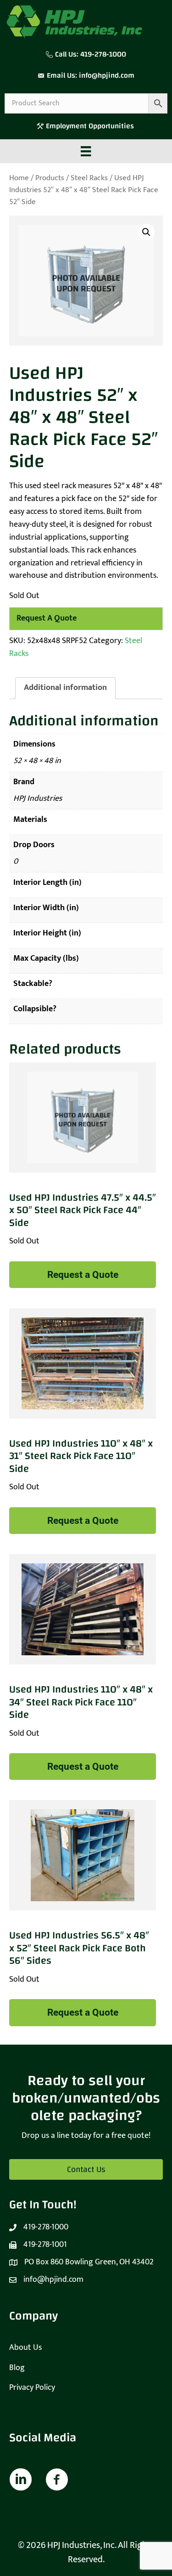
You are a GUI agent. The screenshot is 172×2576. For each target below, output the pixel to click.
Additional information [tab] (65, 688)
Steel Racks (89, 178)
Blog (17, 2368)
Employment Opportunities (91, 126)
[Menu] (86, 151)
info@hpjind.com (107, 75)
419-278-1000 (103, 54)
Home (19, 178)
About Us (25, 2348)
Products (50, 178)
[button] (146, 232)
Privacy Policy (32, 2388)
